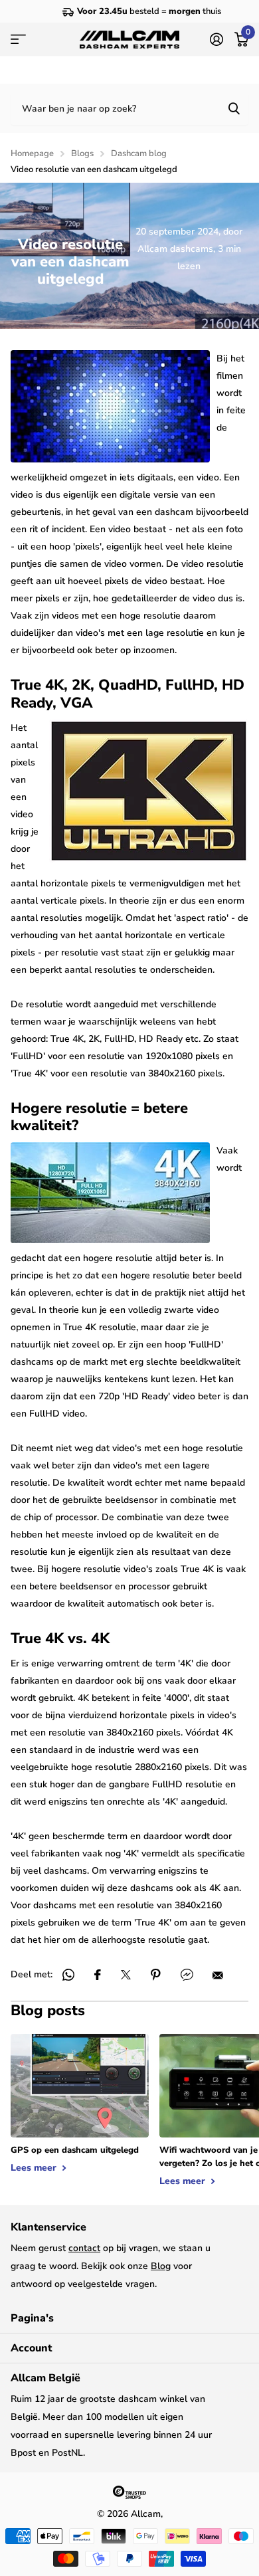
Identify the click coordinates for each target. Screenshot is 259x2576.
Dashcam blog (139, 153)
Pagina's (32, 2318)
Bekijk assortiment (18, 40)
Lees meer (35, 2168)
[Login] (216, 39)
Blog (161, 2266)
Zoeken (234, 108)
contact (84, 2248)
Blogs (82, 153)
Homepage (32, 153)
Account (31, 2348)
